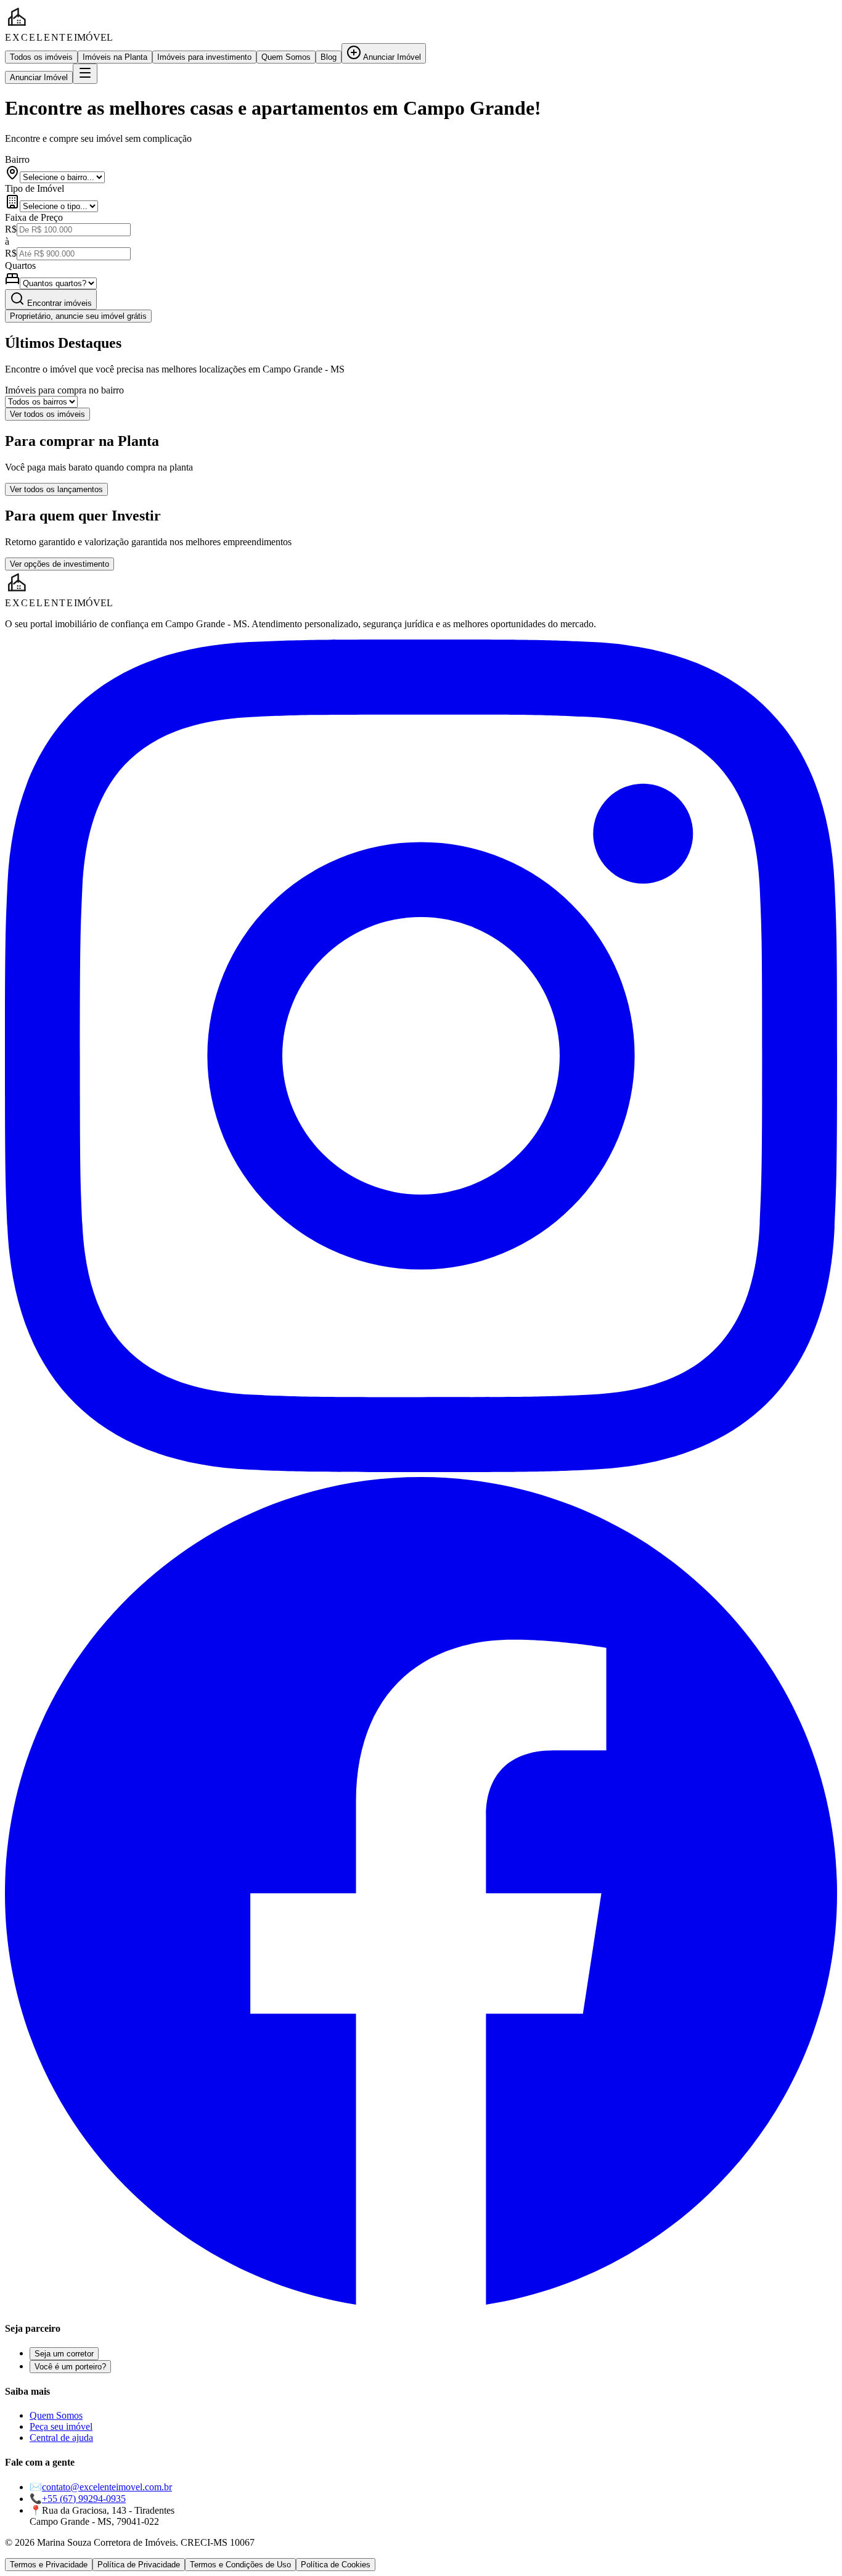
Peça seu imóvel (61, 2426)
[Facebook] (421, 2304)
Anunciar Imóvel (391, 57)
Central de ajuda (61, 2438)
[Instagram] (421, 1469)
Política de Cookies (336, 2565)
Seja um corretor (64, 2354)
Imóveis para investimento (204, 57)
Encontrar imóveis (58, 303)
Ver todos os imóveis (47, 414)
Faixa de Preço (34, 217)
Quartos (20, 265)
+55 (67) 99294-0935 (84, 2499)
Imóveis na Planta (115, 57)
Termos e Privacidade (49, 2565)
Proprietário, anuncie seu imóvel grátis (78, 316)
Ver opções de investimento (59, 564)
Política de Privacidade (139, 2565)
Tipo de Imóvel (35, 188)
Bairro (17, 159)
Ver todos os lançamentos (56, 489)
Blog (329, 57)
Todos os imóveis (41, 57)
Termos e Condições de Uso (240, 2565)
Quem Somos (286, 57)
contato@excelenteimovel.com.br (107, 2487)
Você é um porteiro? (70, 2367)
